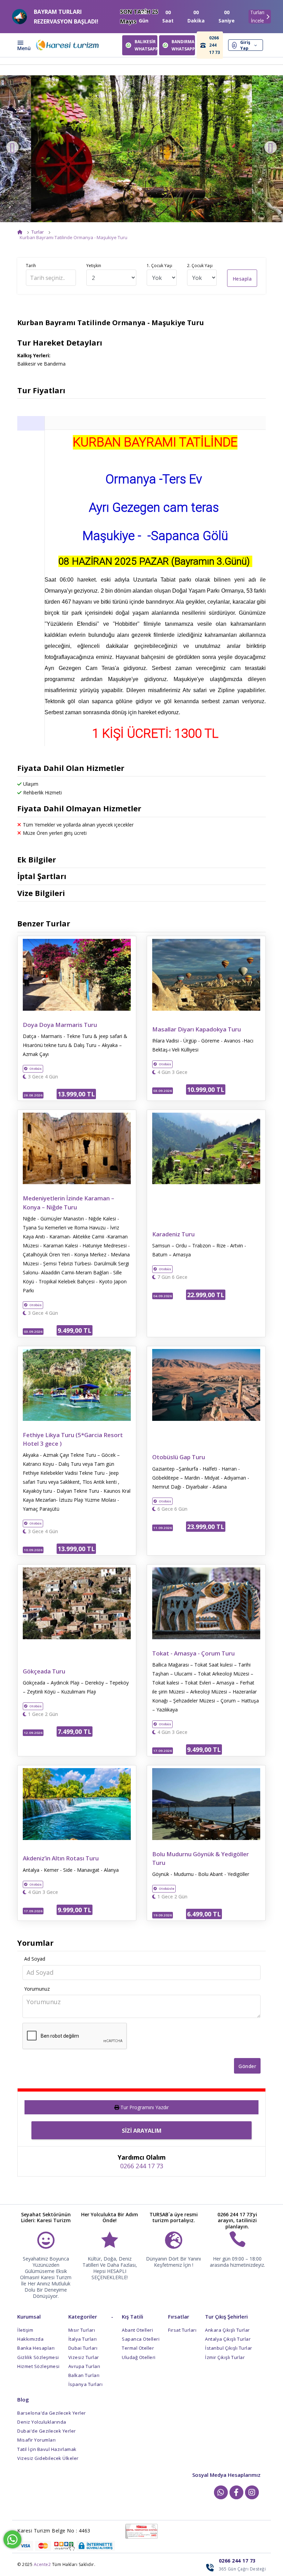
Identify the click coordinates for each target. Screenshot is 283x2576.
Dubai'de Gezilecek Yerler (47, 2431)
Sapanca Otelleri (141, 2339)
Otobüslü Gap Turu (179, 1457)
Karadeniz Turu (173, 1234)
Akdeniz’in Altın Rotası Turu (61, 1858)
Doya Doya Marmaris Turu (60, 1025)
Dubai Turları (83, 2348)
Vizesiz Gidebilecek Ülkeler (48, 2458)
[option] (141, 149)
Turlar (38, 232)
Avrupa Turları (84, 2366)
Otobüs (36, 1069)
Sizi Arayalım (142, 2131)
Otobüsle (167, 1889)
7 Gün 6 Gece (172, 1277)
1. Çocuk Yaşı (159, 266)
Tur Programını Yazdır (145, 2107)
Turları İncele (257, 17)
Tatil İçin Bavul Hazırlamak (47, 2449)
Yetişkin (94, 266)
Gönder (247, 2066)
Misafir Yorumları (37, 2440)
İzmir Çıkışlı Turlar (225, 2357)
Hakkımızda (30, 2339)
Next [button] (271, 147)
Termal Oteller (138, 2348)
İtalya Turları (83, 2339)
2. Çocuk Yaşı (200, 266)
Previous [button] (12, 147)
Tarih (31, 266)
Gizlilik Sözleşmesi (38, 2357)
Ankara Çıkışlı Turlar (227, 2330)
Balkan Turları (84, 2375)
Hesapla (242, 279)
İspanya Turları (86, 2384)
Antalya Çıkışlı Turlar (228, 2339)
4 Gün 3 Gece (172, 1072)
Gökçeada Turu (44, 1671)
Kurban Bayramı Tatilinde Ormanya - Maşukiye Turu (74, 237)
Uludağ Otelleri (139, 2357)
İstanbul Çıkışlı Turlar (229, 2348)
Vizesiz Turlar (84, 2357)
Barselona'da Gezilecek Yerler (52, 2413)
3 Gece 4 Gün (42, 1077)
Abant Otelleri (137, 2330)
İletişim (25, 2330)
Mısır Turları (82, 2330)
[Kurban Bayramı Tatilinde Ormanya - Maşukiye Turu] (141, 149)
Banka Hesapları (36, 2348)
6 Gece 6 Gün (172, 1509)
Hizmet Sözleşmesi (38, 2366)
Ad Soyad (35, 1959)
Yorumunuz (37, 1989)
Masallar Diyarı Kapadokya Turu (197, 1029)
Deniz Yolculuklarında (42, 2422)
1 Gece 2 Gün (42, 1714)
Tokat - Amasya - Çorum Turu (193, 1653)
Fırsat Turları (182, 2330)
